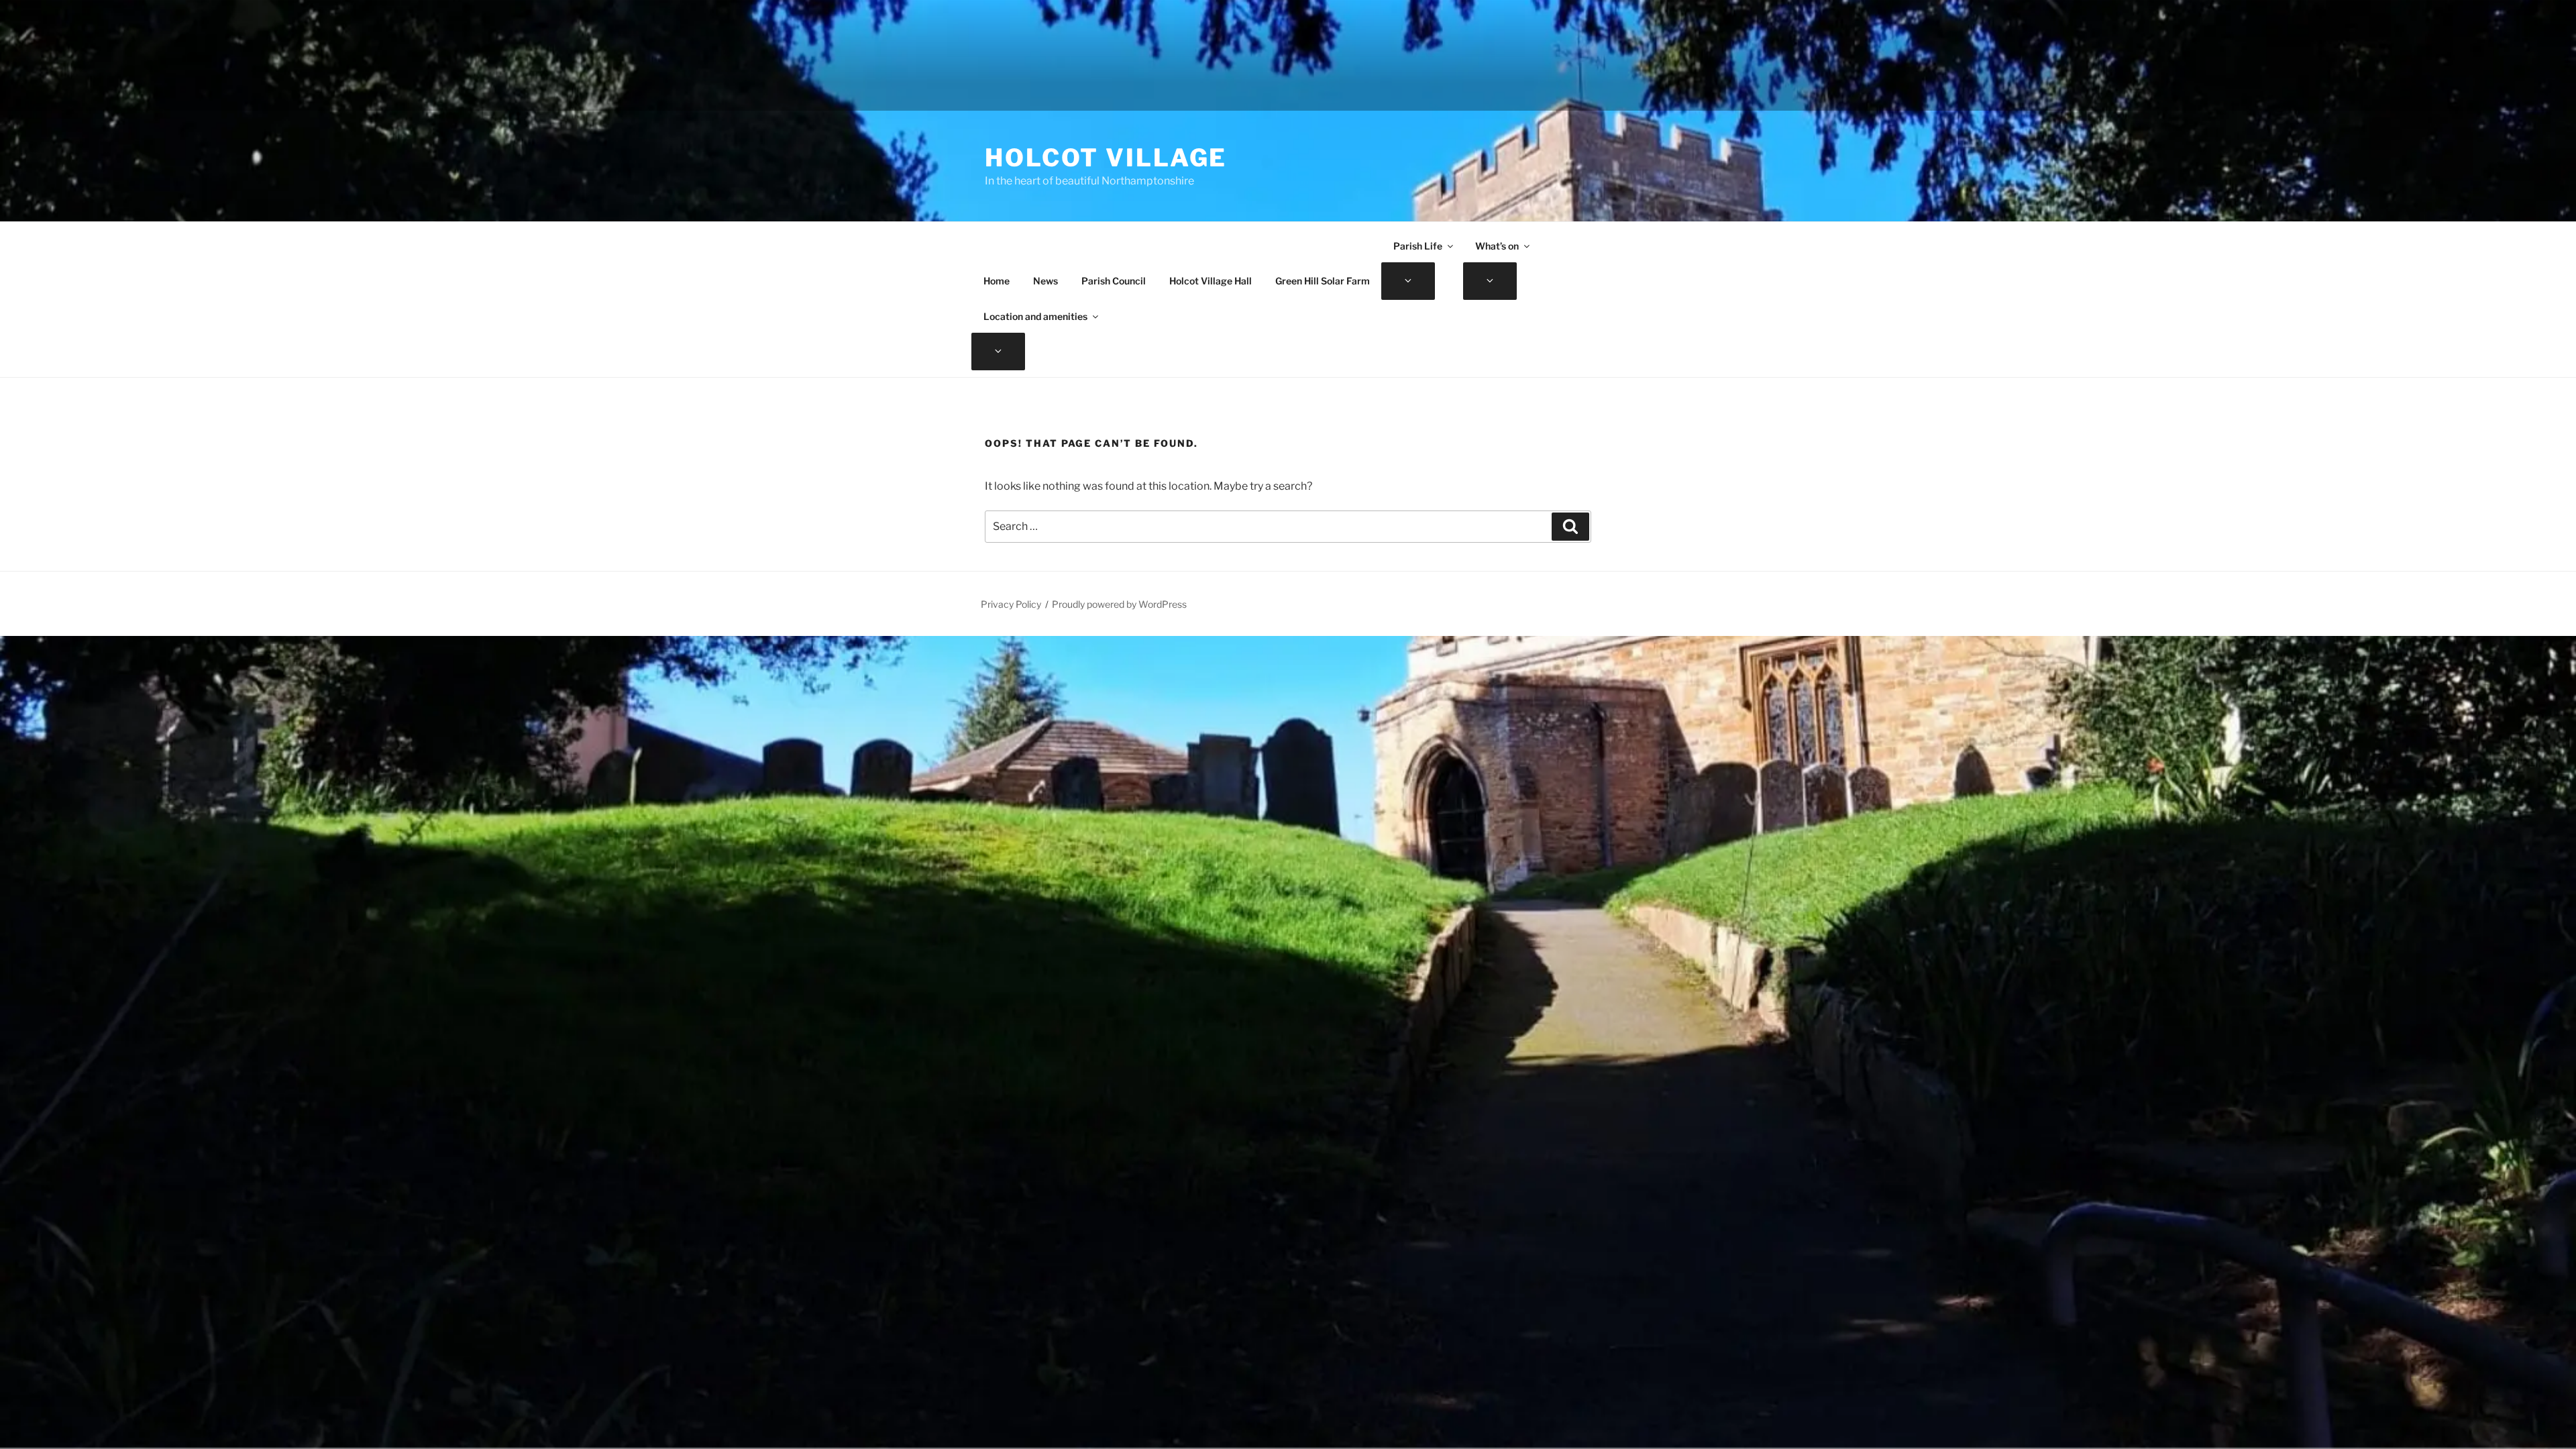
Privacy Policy (1011, 604)
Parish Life (1418, 246)
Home (997, 281)
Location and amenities (1035, 316)
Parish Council (1114, 281)
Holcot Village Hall (1211, 281)
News (1045, 281)
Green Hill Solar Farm (1323, 281)
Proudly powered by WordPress (1119, 604)
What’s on (1497, 246)
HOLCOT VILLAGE (1106, 158)
